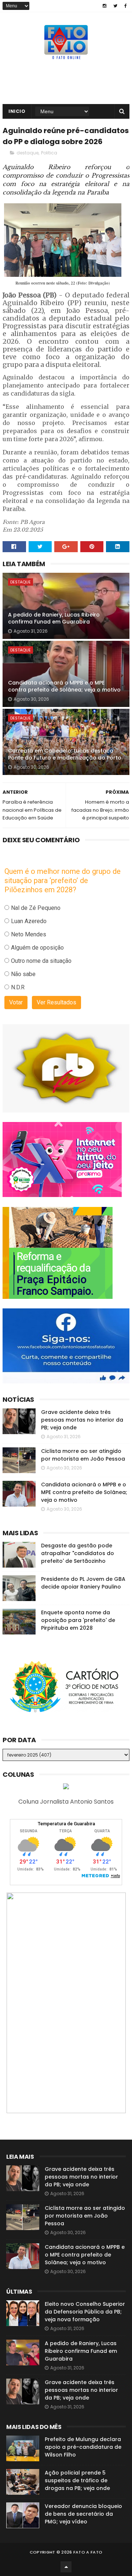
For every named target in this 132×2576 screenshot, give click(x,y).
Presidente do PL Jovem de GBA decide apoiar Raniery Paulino (83, 1583)
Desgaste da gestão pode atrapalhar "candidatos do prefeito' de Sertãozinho (78, 1553)
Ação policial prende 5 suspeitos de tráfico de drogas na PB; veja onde (77, 2480)
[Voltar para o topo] (66, 2567)
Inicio (17, 111)
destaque (27, 153)
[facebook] (126, 6)
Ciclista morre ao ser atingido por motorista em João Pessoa (83, 1455)
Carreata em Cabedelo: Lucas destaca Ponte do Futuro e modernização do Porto (65, 754)
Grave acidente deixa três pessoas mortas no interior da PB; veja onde (82, 1420)
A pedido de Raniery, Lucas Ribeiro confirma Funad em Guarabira (54, 618)
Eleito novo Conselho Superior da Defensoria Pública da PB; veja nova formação (85, 2312)
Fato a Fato (88, 2552)
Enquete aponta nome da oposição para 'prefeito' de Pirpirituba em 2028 (78, 1620)
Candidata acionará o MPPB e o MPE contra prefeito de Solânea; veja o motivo (64, 686)
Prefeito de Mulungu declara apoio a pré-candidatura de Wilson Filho (83, 2447)
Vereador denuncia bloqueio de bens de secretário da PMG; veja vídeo (83, 2514)
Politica (49, 153)
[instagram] (104, 6)
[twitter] (115, 6)
